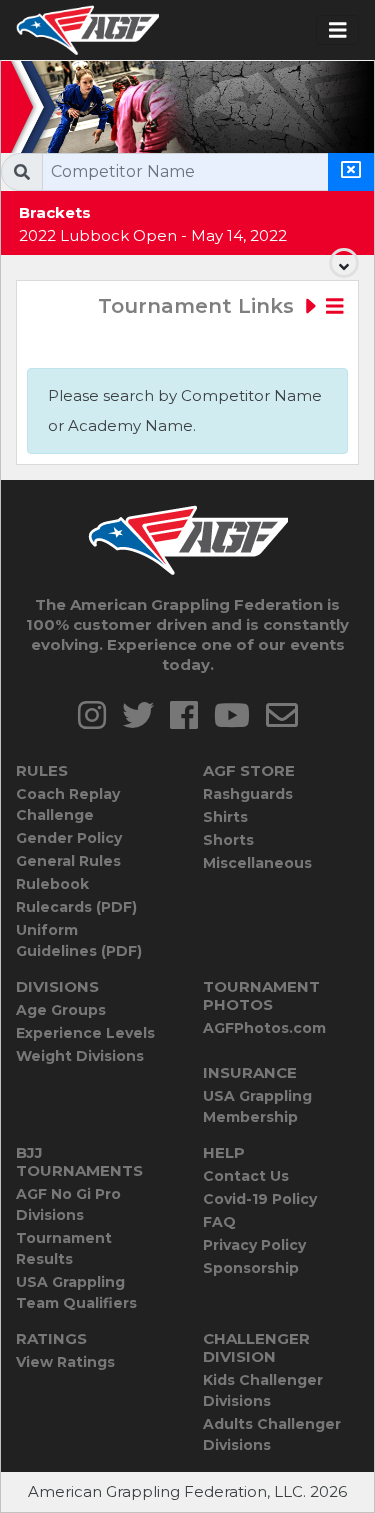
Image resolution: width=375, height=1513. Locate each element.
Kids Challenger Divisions (263, 1390)
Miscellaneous (257, 863)
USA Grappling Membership (257, 1106)
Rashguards (248, 794)
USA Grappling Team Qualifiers (76, 1292)
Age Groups (61, 1010)
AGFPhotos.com (264, 1028)
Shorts (228, 840)
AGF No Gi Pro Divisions (68, 1204)
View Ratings (65, 1362)
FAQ (219, 1222)
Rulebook (52, 884)
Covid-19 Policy (260, 1199)
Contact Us (246, 1176)
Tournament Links (199, 306)
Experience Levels (85, 1033)
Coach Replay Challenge (68, 804)
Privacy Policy (254, 1245)
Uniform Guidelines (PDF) (79, 940)
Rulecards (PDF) (76, 907)
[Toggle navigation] (338, 30)
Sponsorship (251, 1268)
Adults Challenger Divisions (272, 1434)
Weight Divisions (80, 1056)
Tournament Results (64, 1248)
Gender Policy (69, 838)
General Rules (68, 861)
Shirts (225, 817)
